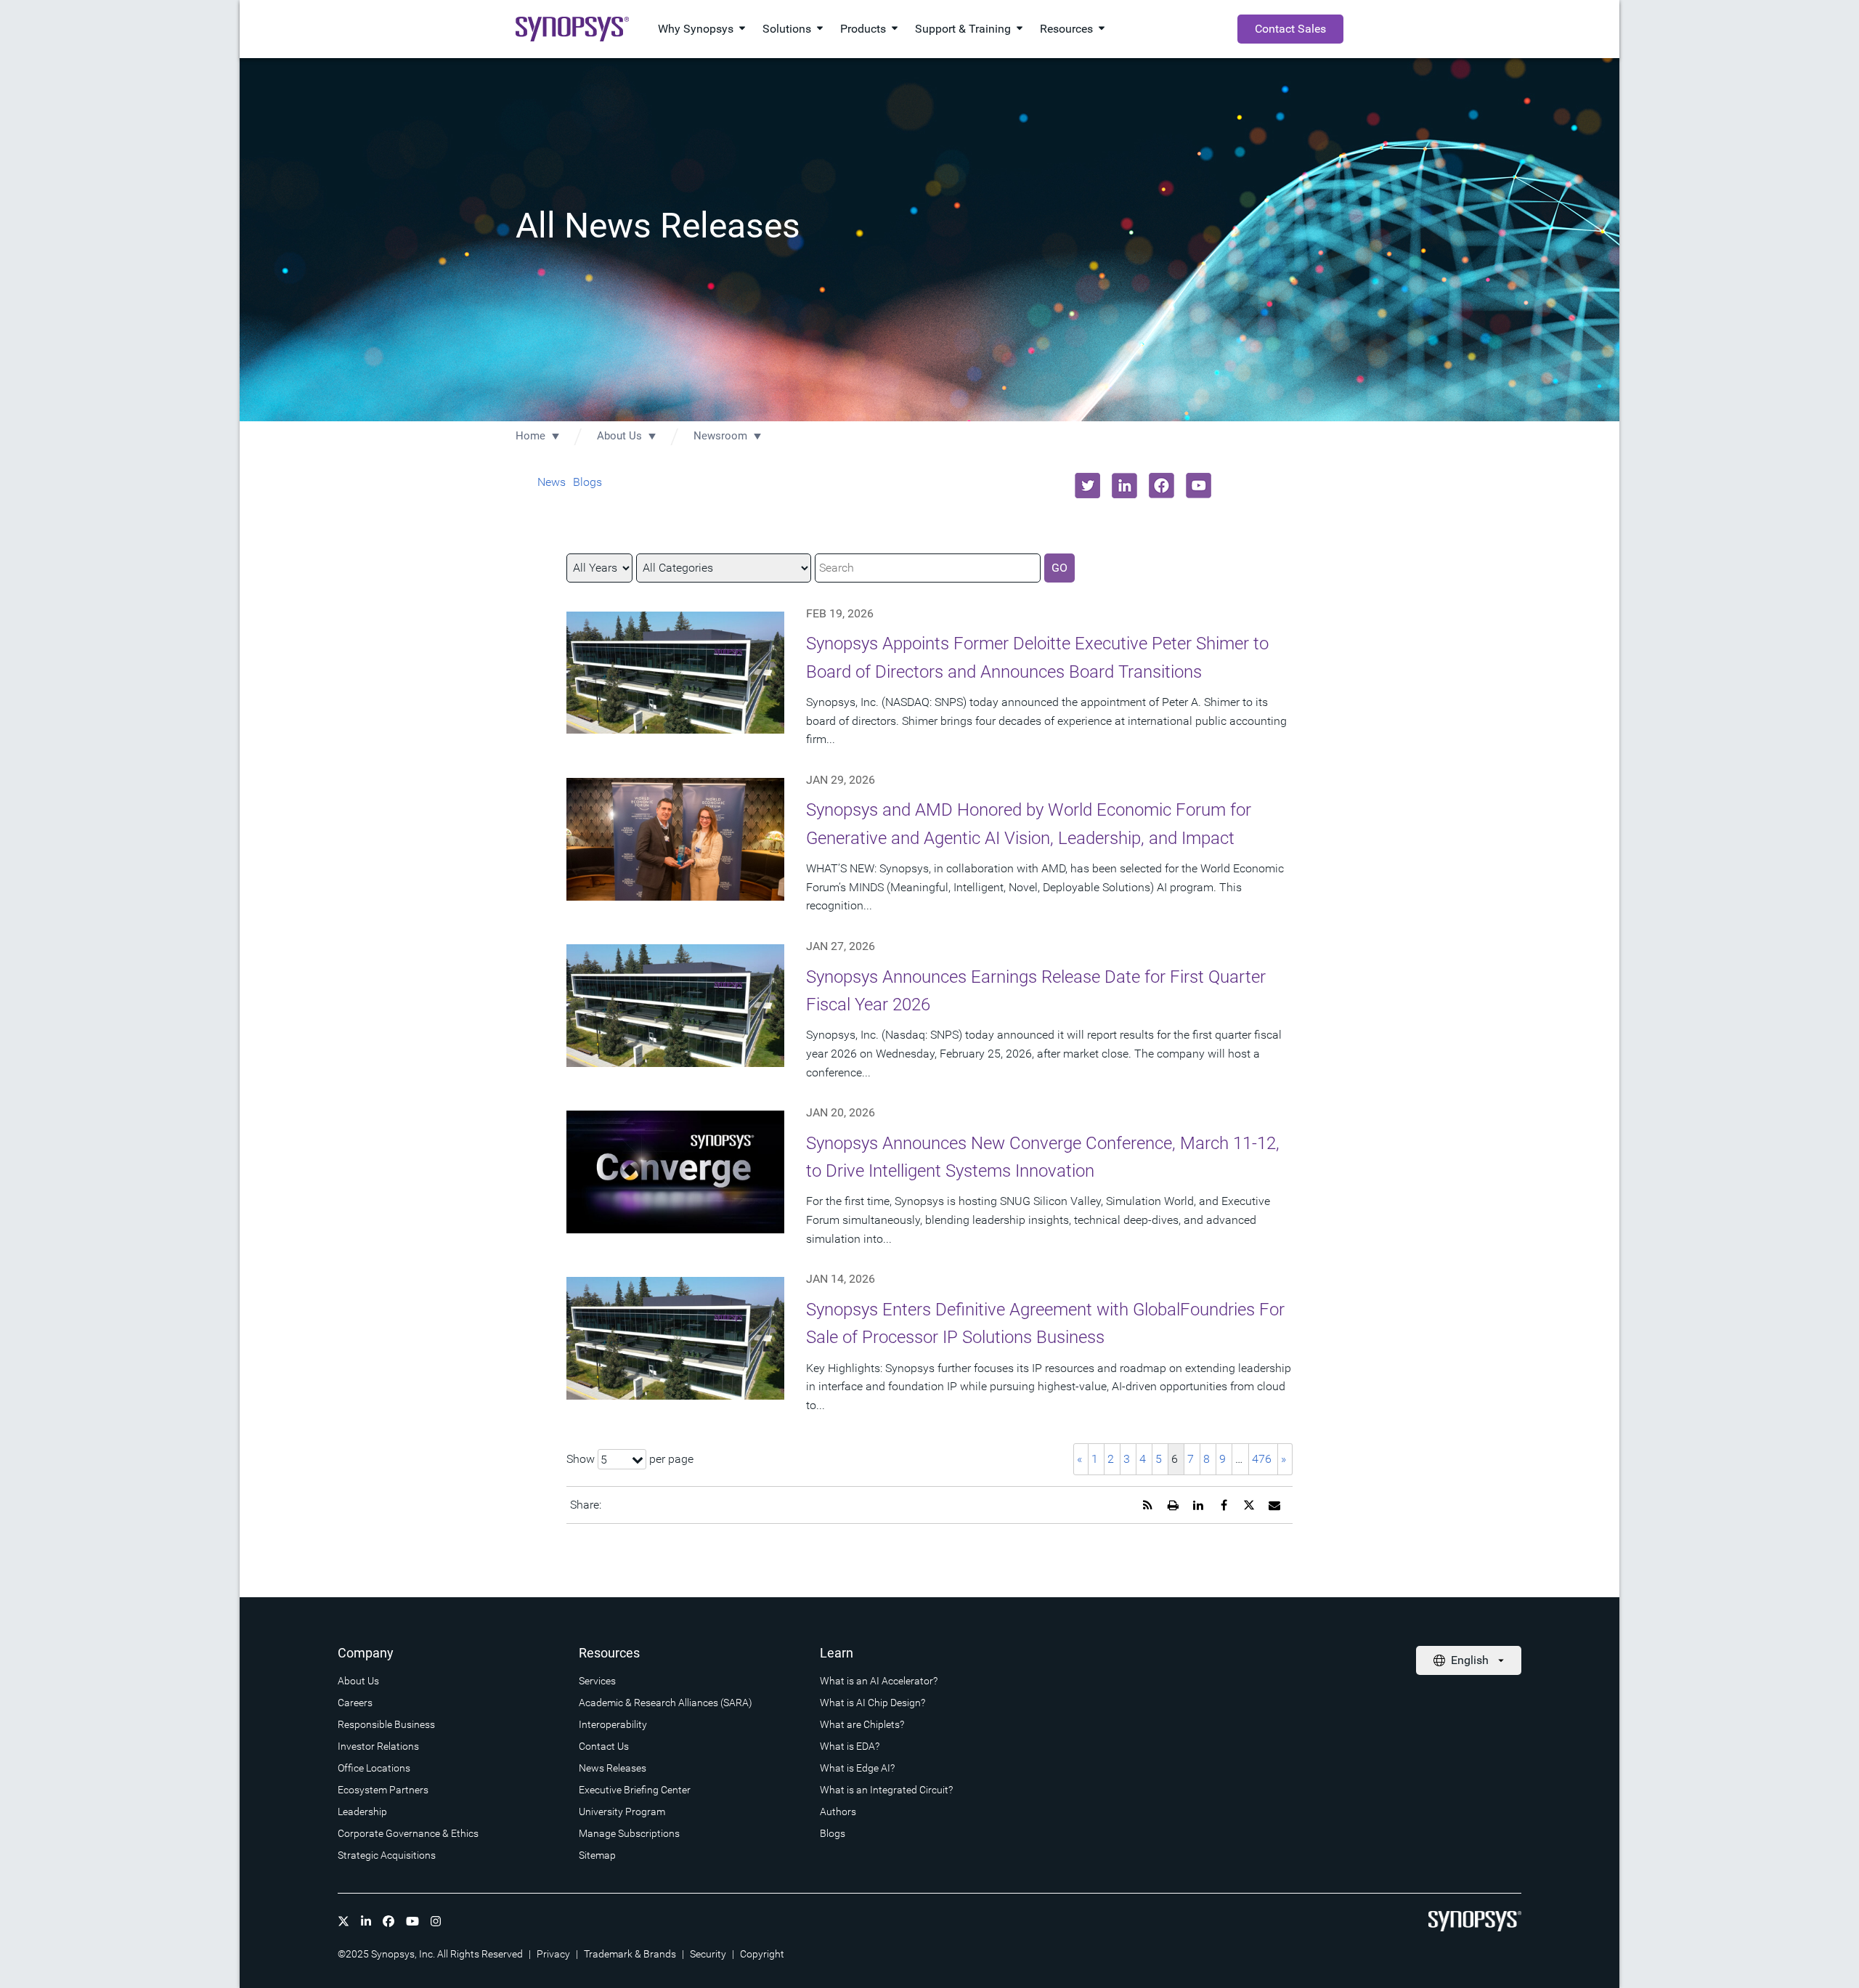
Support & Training (963, 29)
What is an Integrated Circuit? (886, 1790)
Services (597, 1681)
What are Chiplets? (862, 1724)
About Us (619, 436)
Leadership (362, 1811)
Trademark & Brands (630, 1954)
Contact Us (604, 1746)
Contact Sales (1290, 29)
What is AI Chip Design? (872, 1703)
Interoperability (613, 1724)
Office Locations (374, 1768)
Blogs (587, 482)
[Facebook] (389, 1921)
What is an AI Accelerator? (879, 1681)
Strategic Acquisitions (387, 1855)
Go (1059, 568)
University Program (622, 1811)
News (552, 482)
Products (863, 29)
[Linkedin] (366, 1921)
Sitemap (597, 1855)
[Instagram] (436, 1921)
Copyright (762, 1954)
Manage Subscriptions (629, 1833)
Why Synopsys (696, 29)
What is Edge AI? (857, 1768)
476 (1262, 1459)
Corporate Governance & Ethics (408, 1833)
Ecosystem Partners (383, 1790)
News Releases (613, 1768)
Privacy (553, 1954)
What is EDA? (850, 1746)
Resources (1066, 29)
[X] (343, 1921)
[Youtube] (412, 1921)
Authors (838, 1811)
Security (708, 1954)
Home (530, 436)
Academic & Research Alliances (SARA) (666, 1703)
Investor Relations (378, 1746)
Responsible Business (386, 1724)
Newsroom (720, 436)
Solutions (787, 29)
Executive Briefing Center (635, 1790)
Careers (355, 1703)
